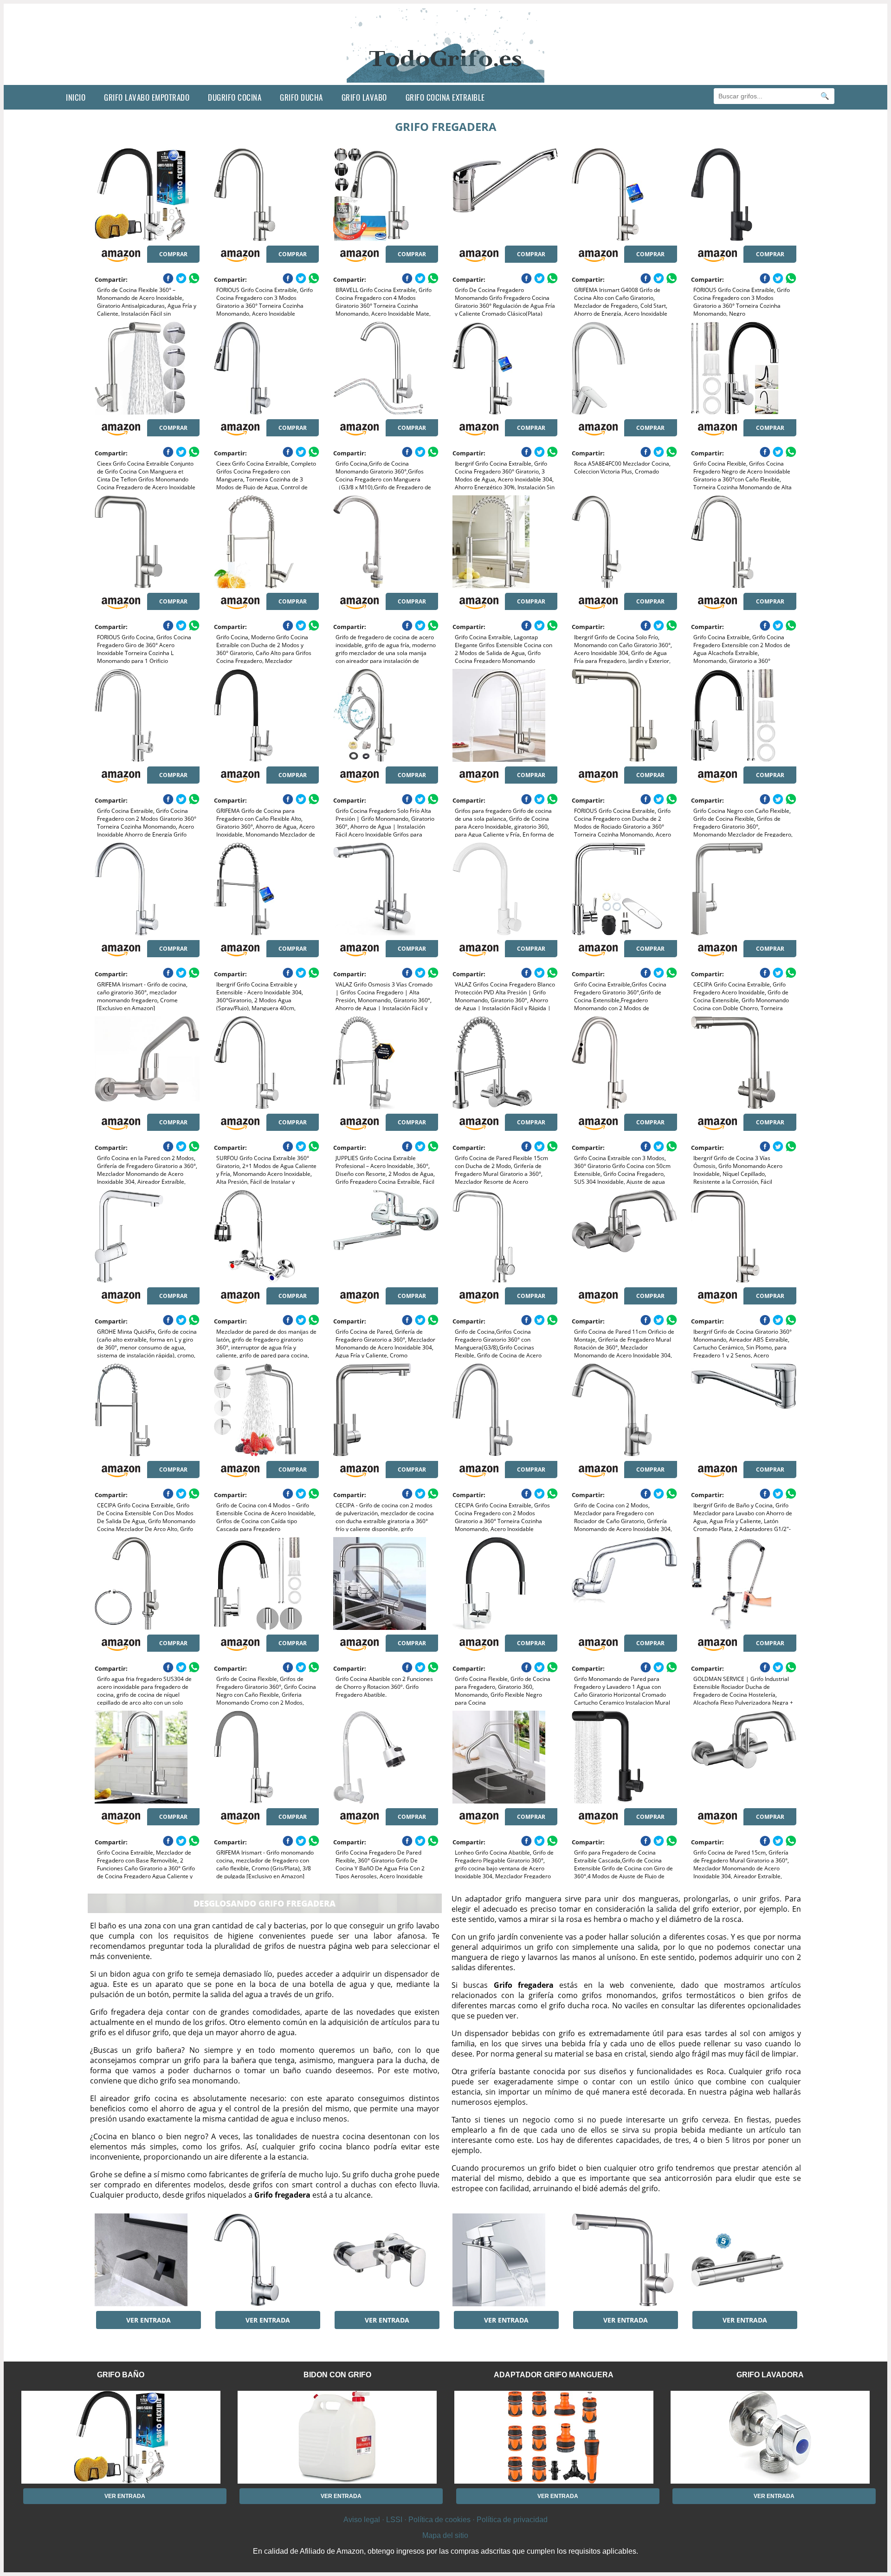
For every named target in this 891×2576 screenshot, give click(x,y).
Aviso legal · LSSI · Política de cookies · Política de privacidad (445, 2520)
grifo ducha (301, 97)
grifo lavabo (364, 97)
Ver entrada (148, 2320)
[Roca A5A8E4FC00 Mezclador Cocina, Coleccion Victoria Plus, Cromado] (624, 368)
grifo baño (121, 2375)
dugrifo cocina (235, 97)
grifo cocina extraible (445, 97)
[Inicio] (446, 78)
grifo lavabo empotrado (147, 97)
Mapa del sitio (445, 2535)
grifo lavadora (770, 2375)
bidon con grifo (337, 2375)
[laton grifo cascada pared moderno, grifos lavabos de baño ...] (147, 2260)
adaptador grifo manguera (554, 2375)
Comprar (173, 254)
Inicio (76, 97)
